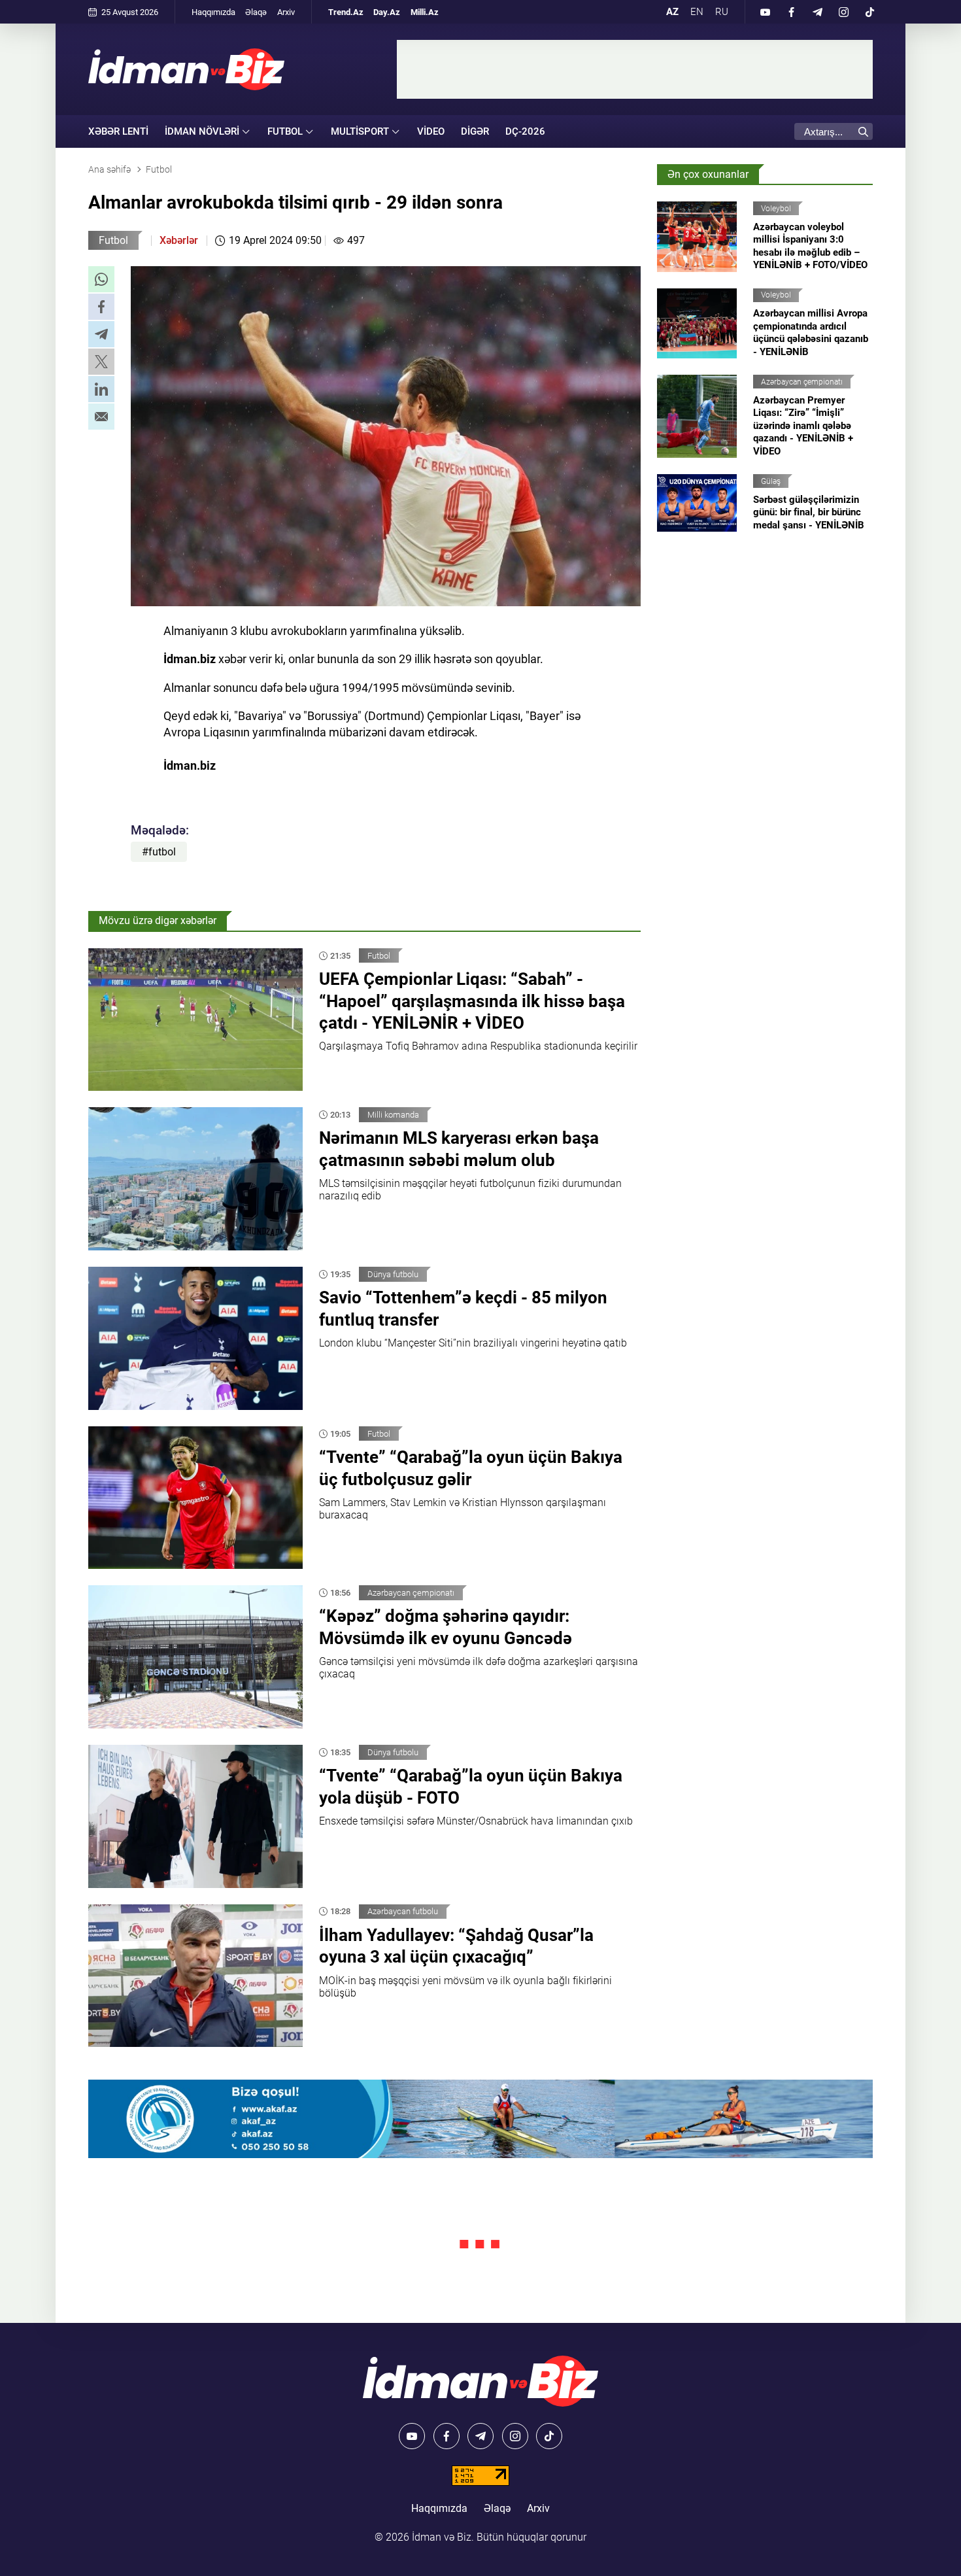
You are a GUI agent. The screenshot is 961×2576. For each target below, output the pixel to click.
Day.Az (387, 12)
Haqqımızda (213, 12)
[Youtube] (765, 12)
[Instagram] (843, 12)
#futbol (159, 852)
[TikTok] (869, 12)
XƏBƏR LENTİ (118, 131)
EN (697, 12)
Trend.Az (346, 12)
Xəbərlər (179, 240)
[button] (101, 279)
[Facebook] (791, 12)
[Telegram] (817, 12)
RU (722, 12)
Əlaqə (256, 12)
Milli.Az (425, 12)
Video (431, 131)
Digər (475, 131)
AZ (672, 12)
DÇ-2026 (525, 131)
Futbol (113, 240)
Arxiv (286, 12)
